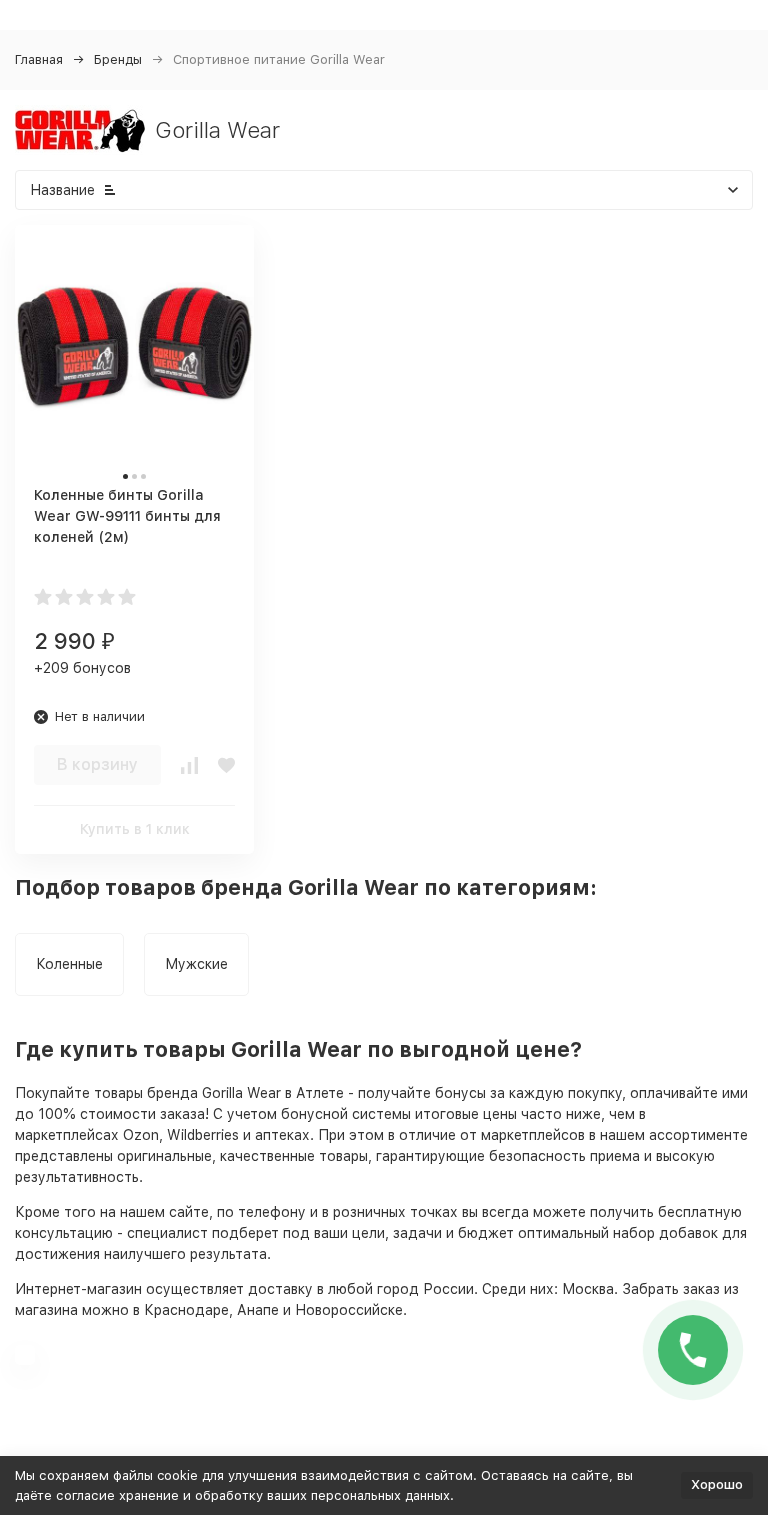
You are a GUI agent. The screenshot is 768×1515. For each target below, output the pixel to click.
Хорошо (717, 1484)
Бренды (118, 59)
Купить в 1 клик (135, 829)
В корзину (97, 764)
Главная (39, 59)
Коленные (69, 964)
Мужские (196, 964)
